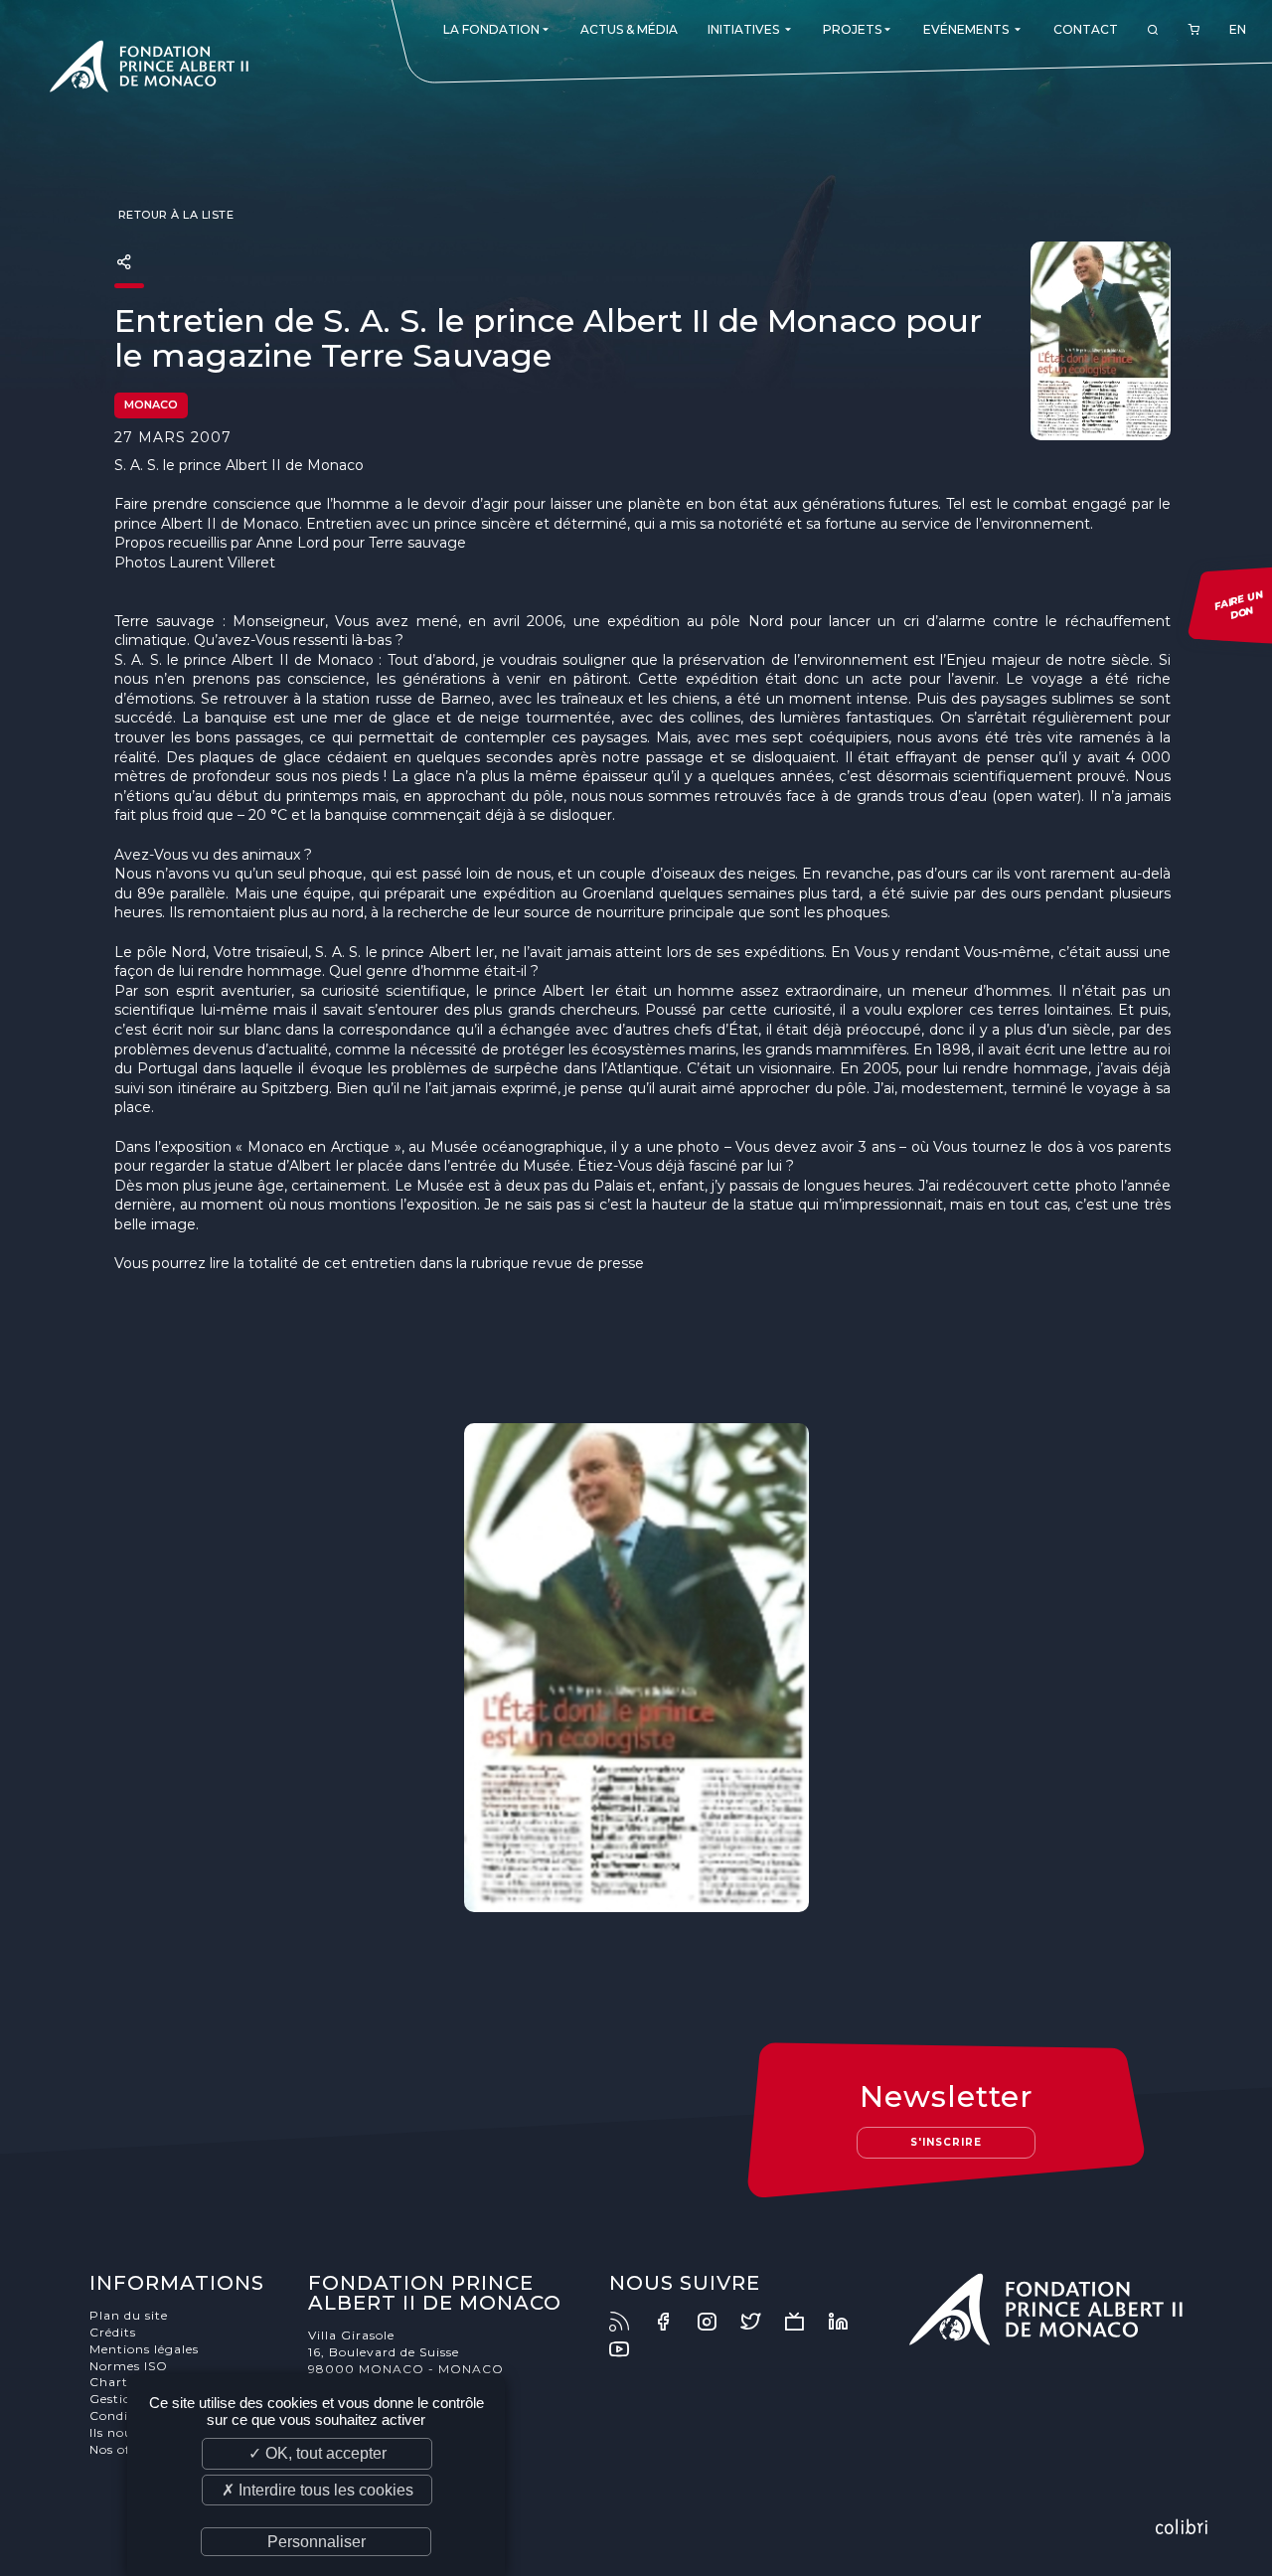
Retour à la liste (174, 215)
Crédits (113, 2332)
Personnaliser (317, 2542)
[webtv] (804, 2322)
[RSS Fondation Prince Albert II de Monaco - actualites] (629, 2322)
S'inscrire (946, 2142)
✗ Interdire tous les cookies (318, 2490)
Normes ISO (129, 2366)
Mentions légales (144, 2349)
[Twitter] (760, 2322)
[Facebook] (673, 2322)
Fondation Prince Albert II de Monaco (149, 70)
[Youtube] (629, 2349)
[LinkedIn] (848, 2322)
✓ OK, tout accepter (318, 2453)
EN (1238, 29)
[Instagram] (716, 2322)
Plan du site (129, 2315)
